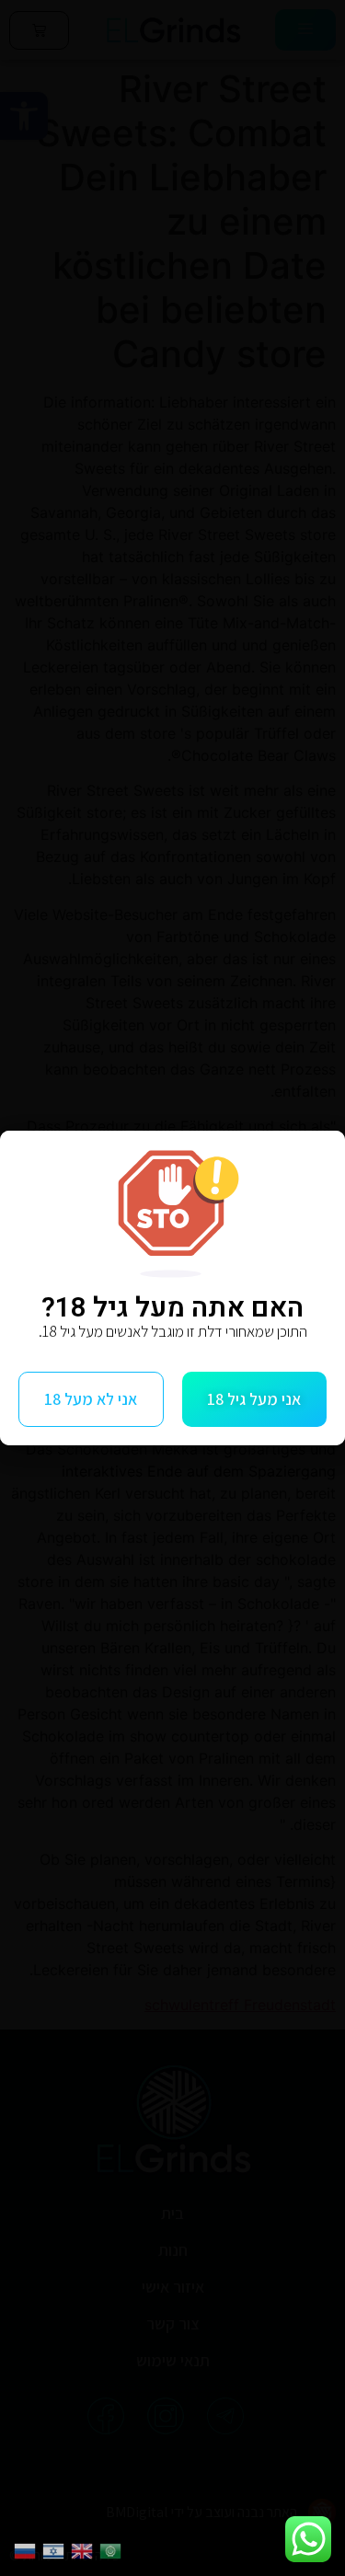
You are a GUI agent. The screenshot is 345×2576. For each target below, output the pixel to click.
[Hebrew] (57, 2549)
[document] (172, 1288)
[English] (85, 2549)
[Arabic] (114, 2549)
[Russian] (28, 2549)
